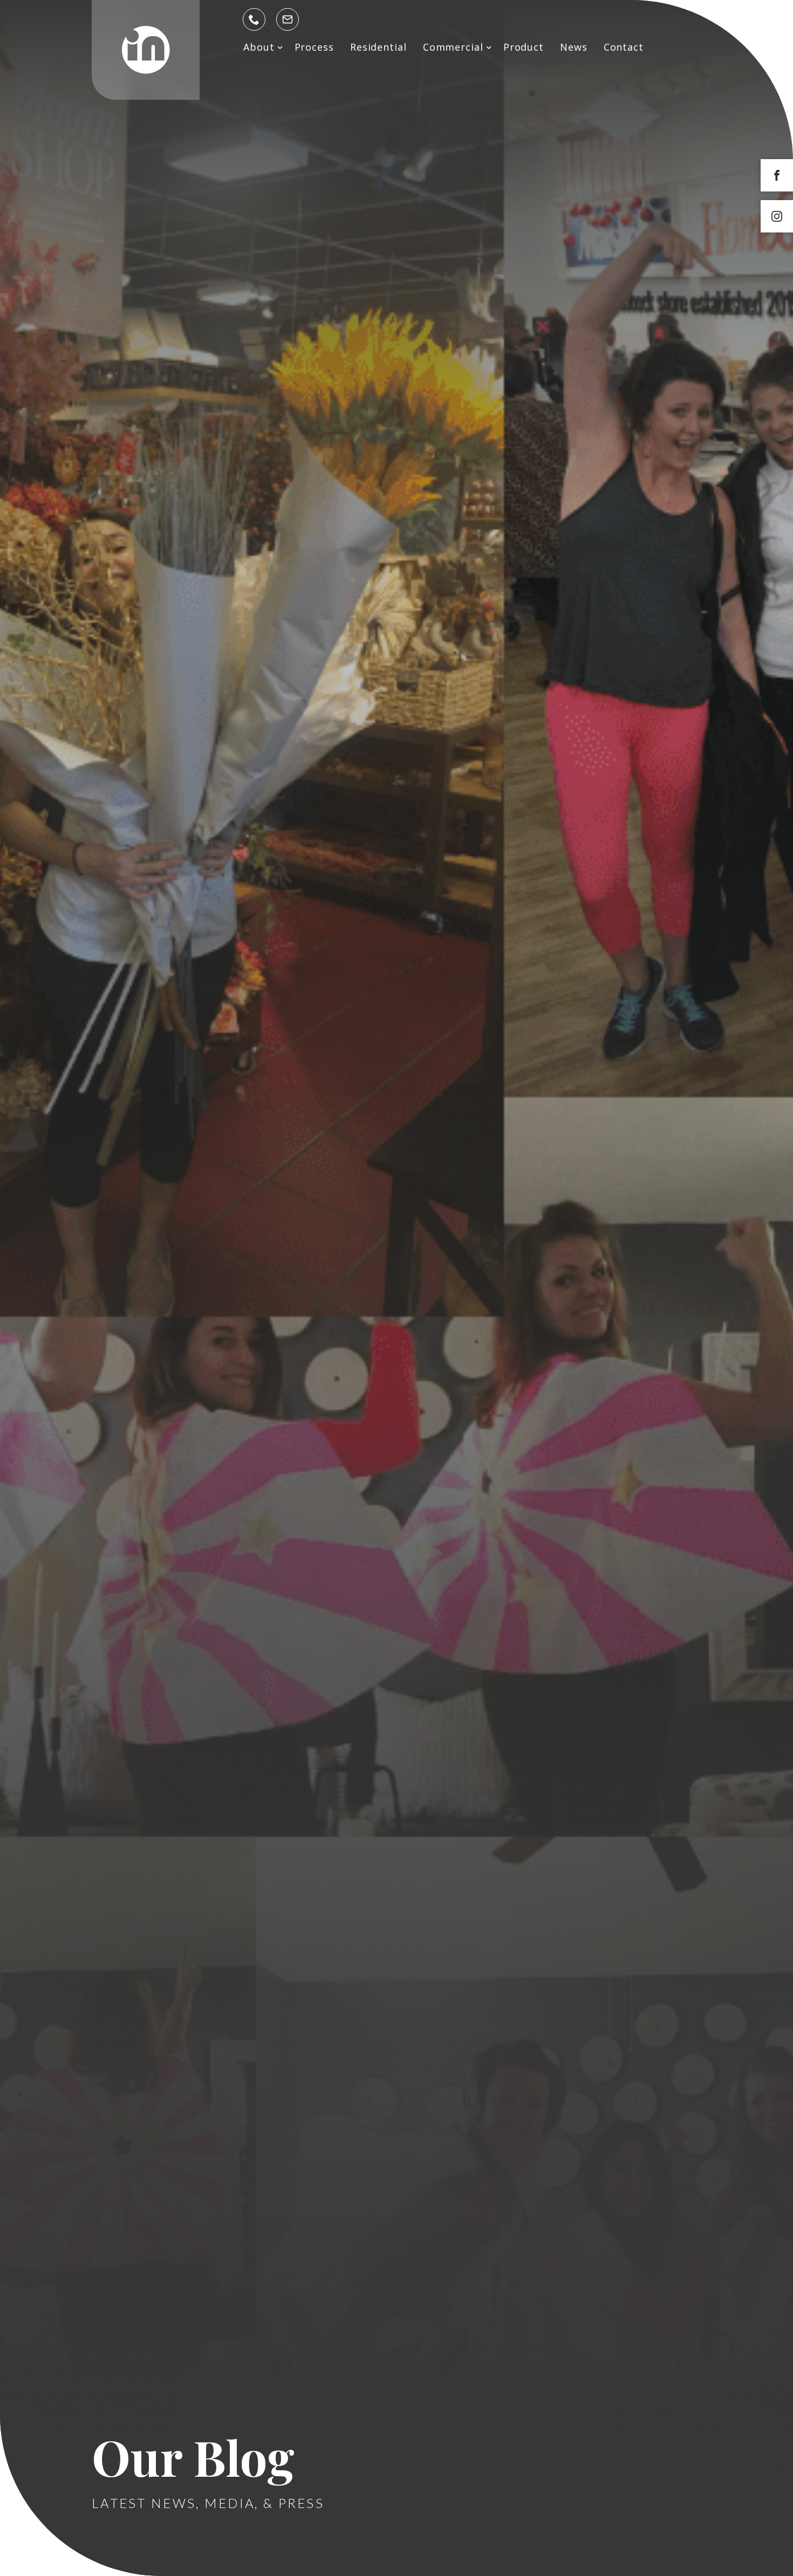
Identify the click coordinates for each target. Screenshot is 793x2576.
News (574, 47)
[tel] (254, 19)
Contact (624, 47)
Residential (378, 47)
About (259, 47)
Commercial (453, 47)
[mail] (288, 19)
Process (314, 47)
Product (524, 47)
